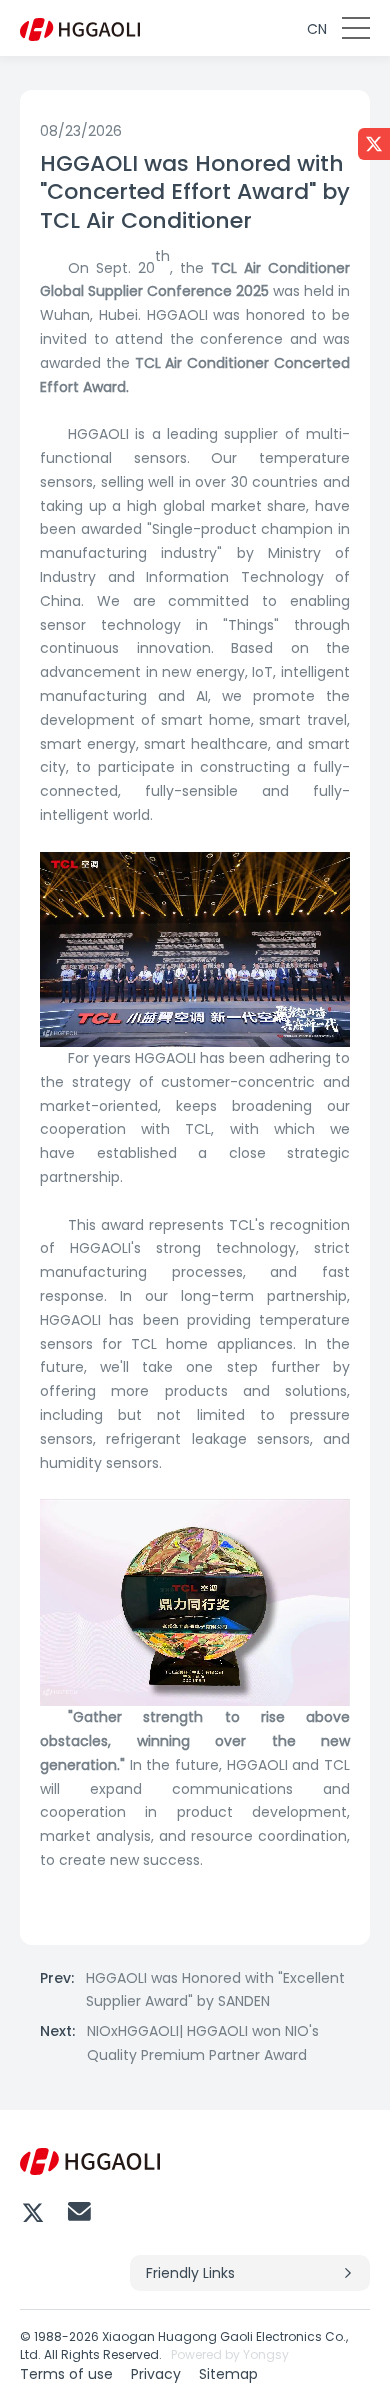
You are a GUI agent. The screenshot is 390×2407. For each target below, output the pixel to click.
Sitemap (228, 2374)
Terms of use (66, 2374)
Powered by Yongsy (230, 2354)
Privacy (156, 2374)
